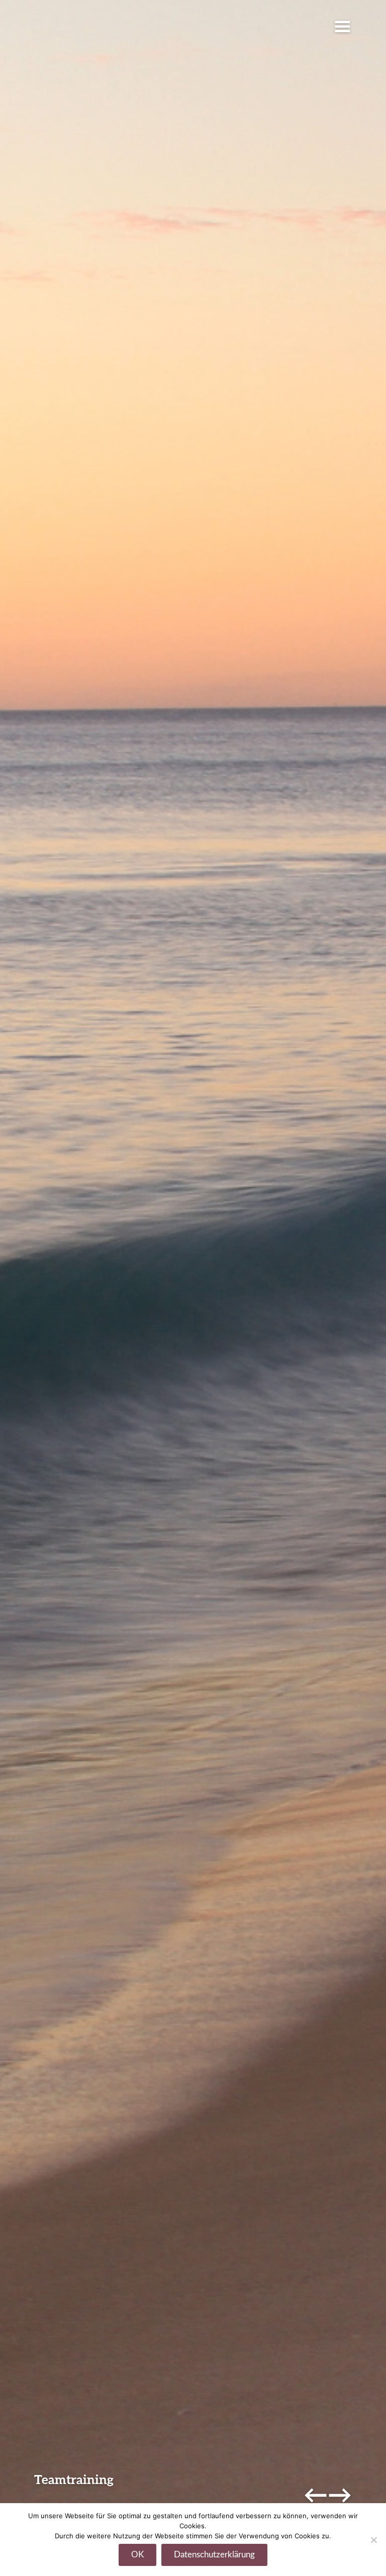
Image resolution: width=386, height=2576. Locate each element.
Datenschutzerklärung (214, 2555)
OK (137, 2555)
